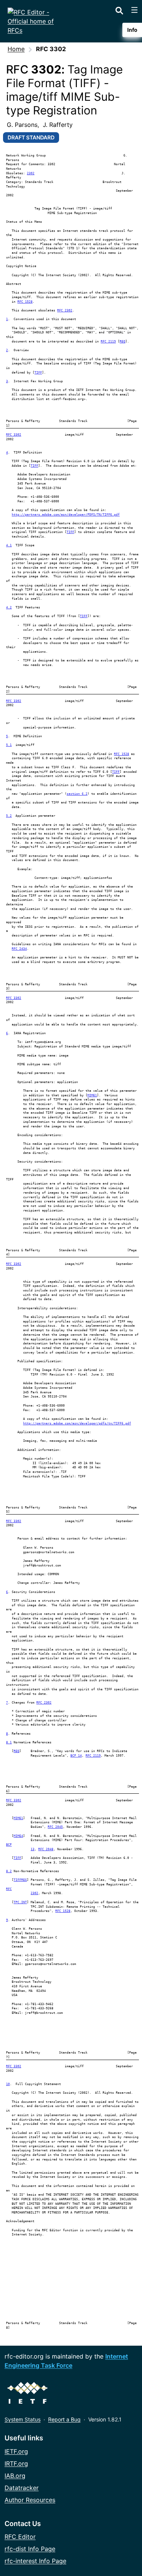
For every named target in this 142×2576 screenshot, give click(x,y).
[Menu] (134, 10)
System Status (23, 2419)
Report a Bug (64, 2419)
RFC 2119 (108, 342)
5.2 (9, 816)
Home (16, 49)
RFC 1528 (25, 302)
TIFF (38, 373)
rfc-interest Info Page (35, 2561)
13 (33, 1849)
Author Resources (30, 2500)
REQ (122, 342)
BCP (9, 1845)
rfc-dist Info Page (30, 2549)
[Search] (119, 9)
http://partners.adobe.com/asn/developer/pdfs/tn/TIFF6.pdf (77, 1423)
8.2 (9, 1871)
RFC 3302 (14, 435)
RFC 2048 (46, 1849)
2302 (31, 173)
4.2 (9, 607)
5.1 (9, 745)
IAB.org (15, 2476)
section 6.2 (77, 794)
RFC (9, 1889)
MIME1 (92, 1095)
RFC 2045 (55, 1827)
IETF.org (16, 2451)
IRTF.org (16, 2463)
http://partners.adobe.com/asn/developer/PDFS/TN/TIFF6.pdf (66, 515)
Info (132, 30)
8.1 (9, 1742)
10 (8, 2084)
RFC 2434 (19, 949)
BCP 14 (76, 1756)
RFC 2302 (65, 310)
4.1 (9, 545)
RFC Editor (20, 2537)
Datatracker (22, 2488)
